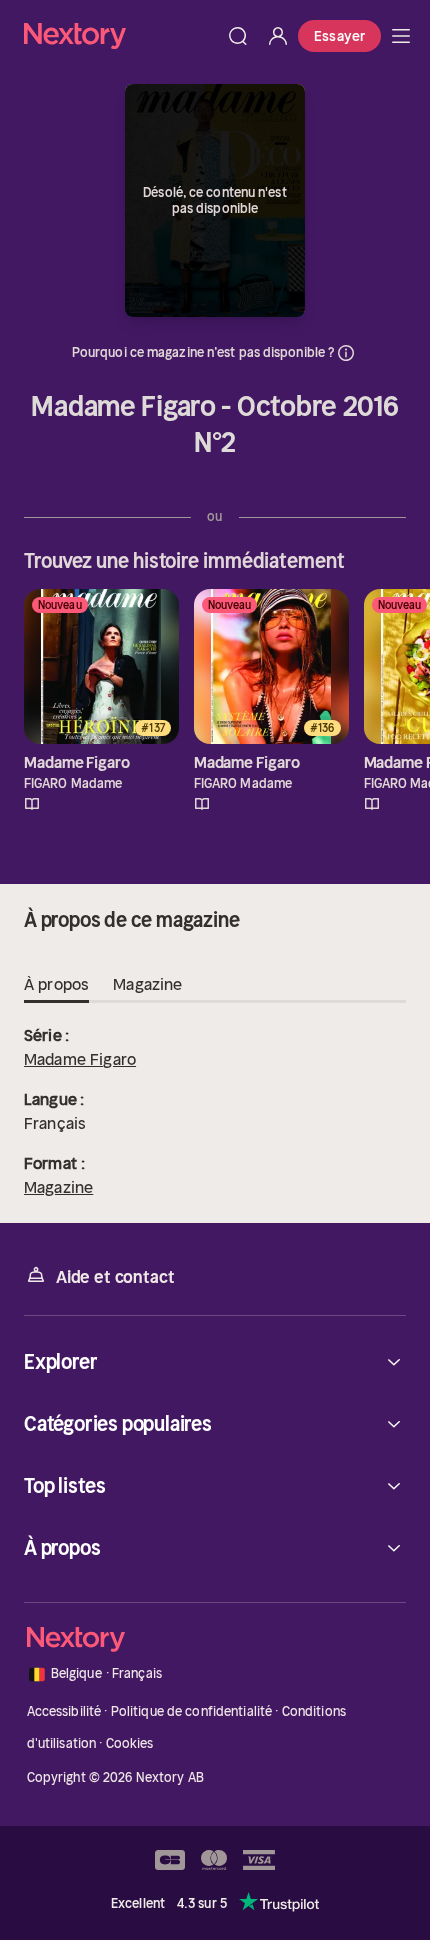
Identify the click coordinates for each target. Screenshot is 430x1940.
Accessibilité (64, 1711)
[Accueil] (121, 35)
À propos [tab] (56, 984)
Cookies (130, 1743)
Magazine (58, 1187)
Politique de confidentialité (192, 1711)
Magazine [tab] (147, 984)
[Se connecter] (278, 36)
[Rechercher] (238, 36)
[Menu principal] (401, 36)
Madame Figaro (80, 1059)
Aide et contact (115, 1277)
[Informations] (346, 353)
